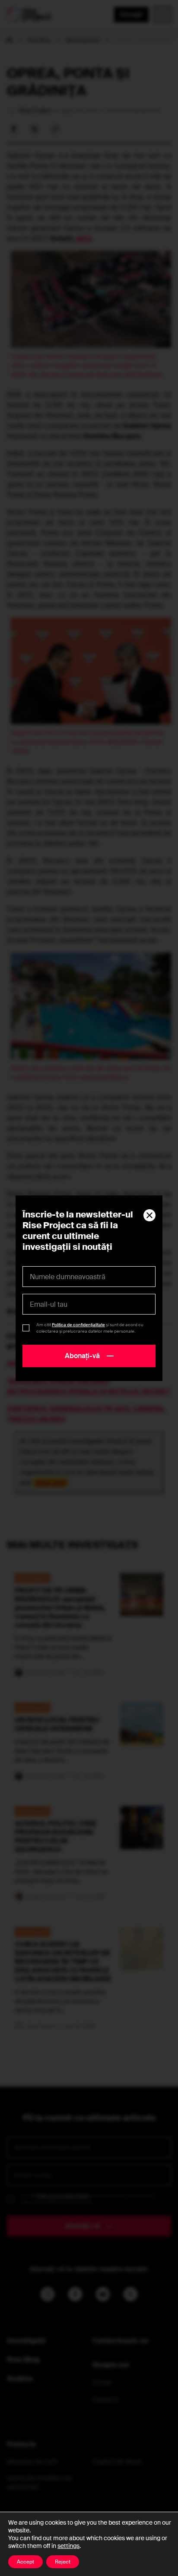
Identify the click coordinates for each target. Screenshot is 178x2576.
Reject (63, 2562)
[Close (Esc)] (149, 1215)
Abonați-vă (82, 1356)
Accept (25, 2562)
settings (68, 2546)
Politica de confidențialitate (78, 1325)
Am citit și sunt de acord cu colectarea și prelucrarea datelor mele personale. (90, 1328)
